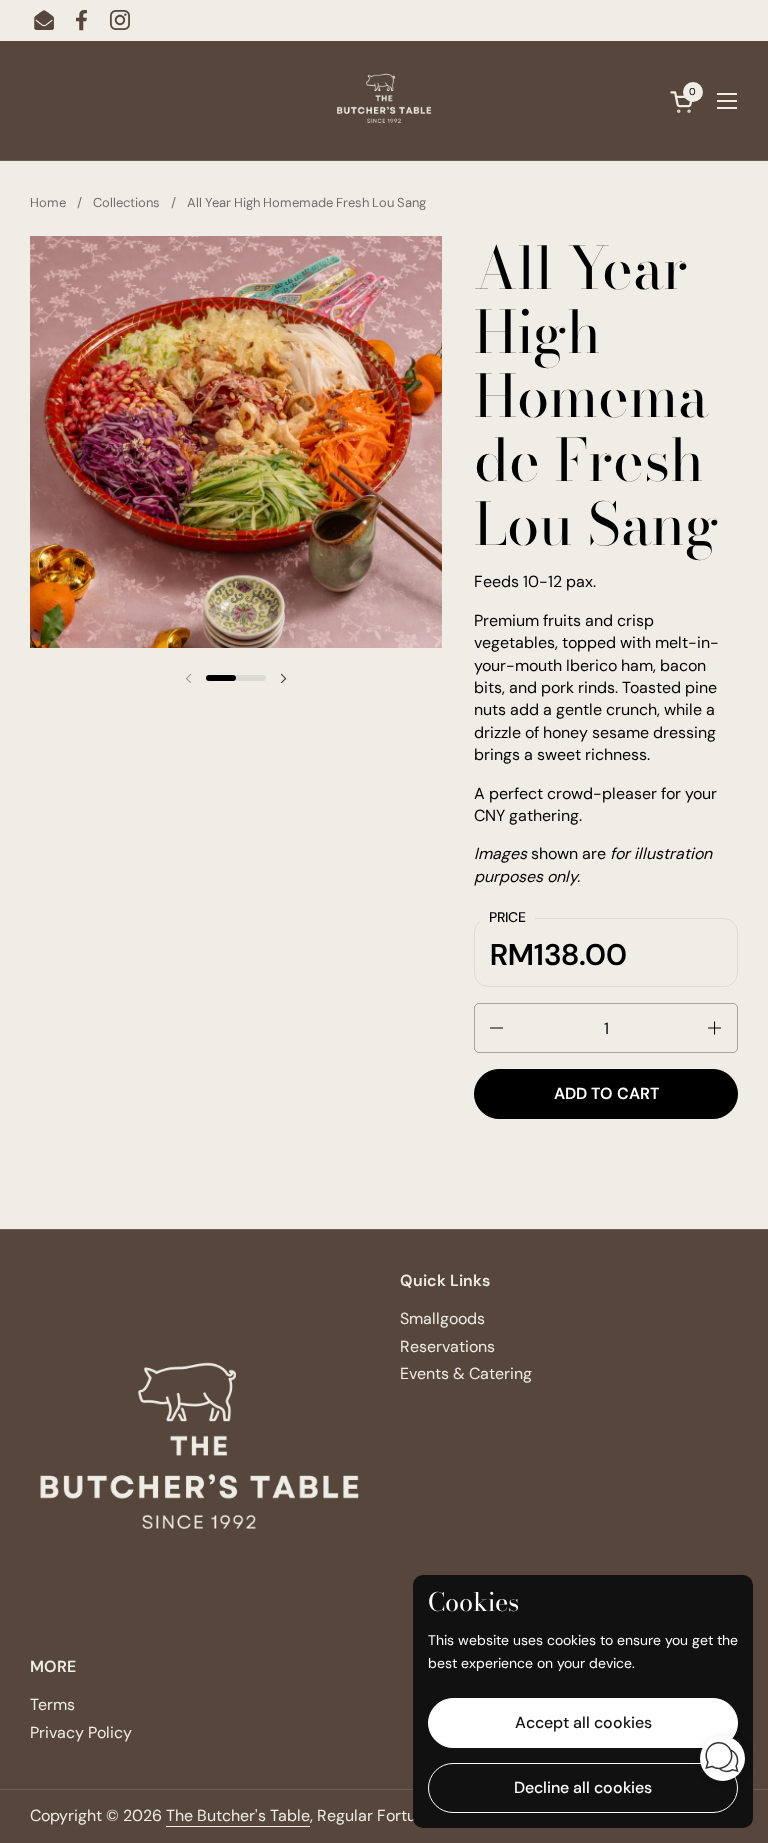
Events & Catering (466, 1373)
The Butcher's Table (238, 1815)
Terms (52, 1704)
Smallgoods (442, 1318)
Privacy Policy (81, 1732)
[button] (495, 1028)
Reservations (447, 1346)
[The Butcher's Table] (384, 101)
